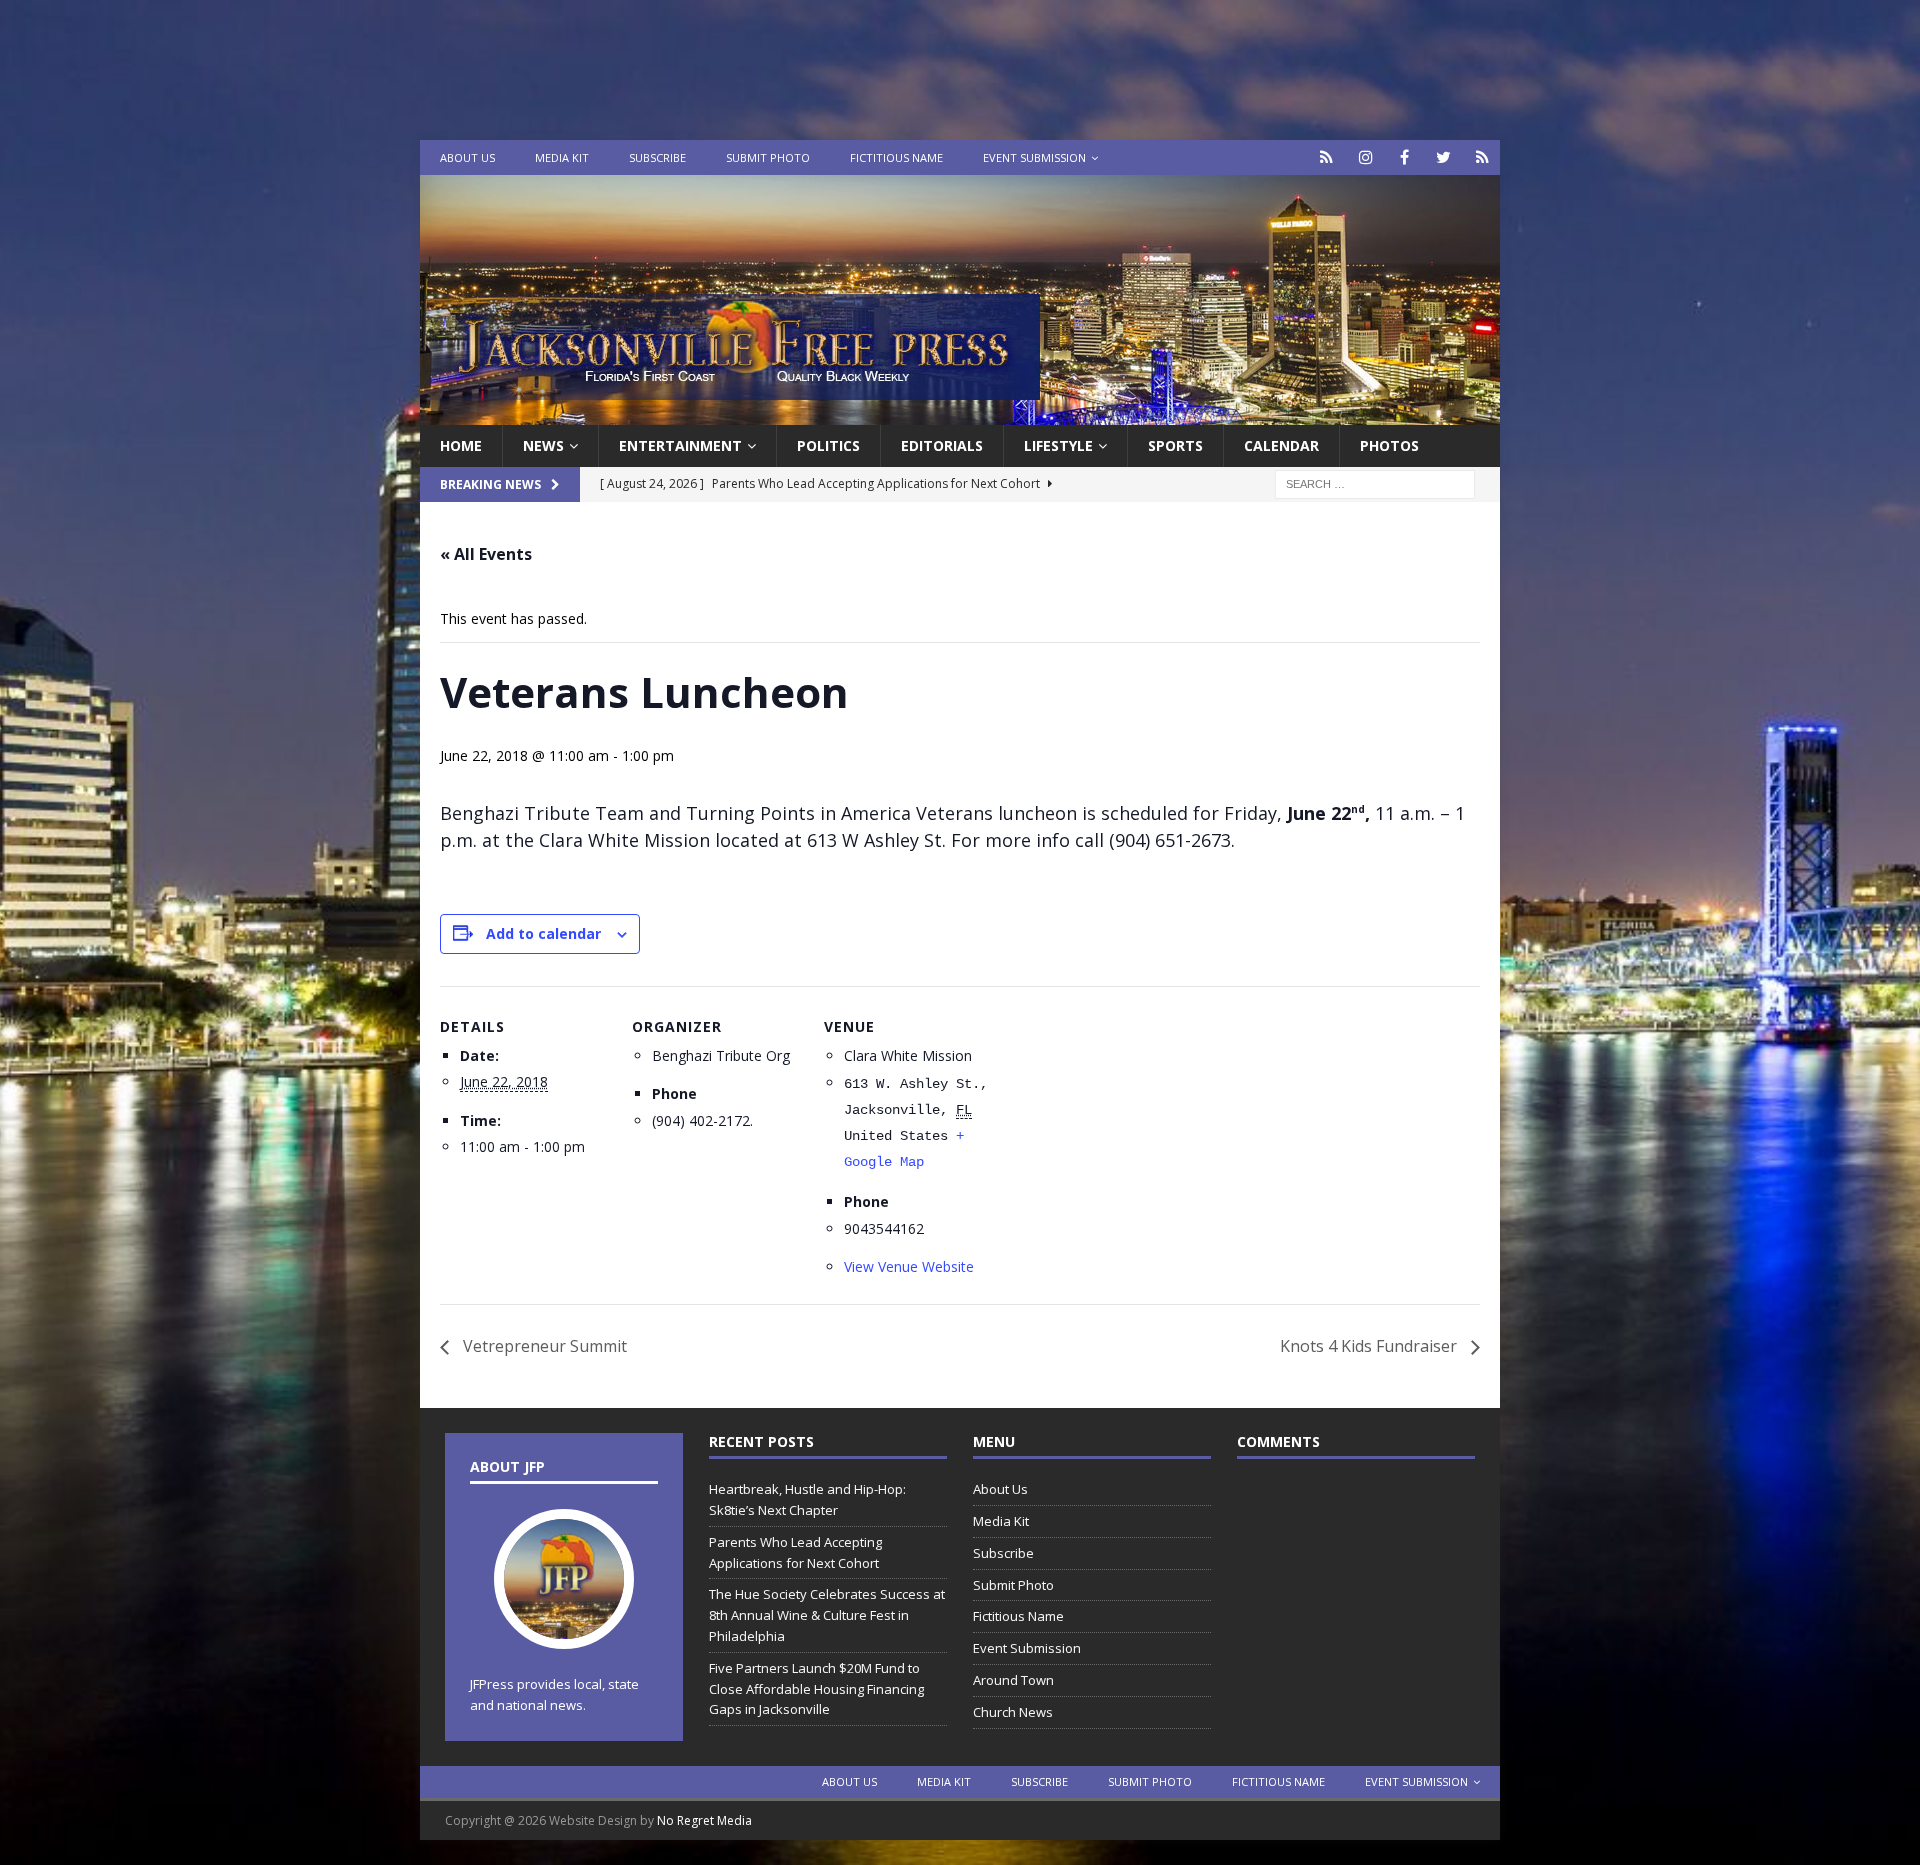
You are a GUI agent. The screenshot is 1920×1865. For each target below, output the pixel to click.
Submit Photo (768, 157)
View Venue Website (909, 1266)
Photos (1389, 445)
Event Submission (1034, 157)
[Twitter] (1443, 157)
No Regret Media (704, 1820)
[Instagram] (1365, 157)
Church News (1013, 1712)
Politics (828, 445)
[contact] (1326, 157)
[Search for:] (1375, 483)
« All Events (486, 554)
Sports (1175, 445)
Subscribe (657, 157)
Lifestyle (1058, 445)
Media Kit (562, 157)
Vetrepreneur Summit (543, 1346)
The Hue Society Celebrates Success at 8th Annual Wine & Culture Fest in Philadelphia (827, 1615)
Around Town (1013, 1680)
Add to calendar (543, 933)
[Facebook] (1404, 157)
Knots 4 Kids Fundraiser (1370, 1346)
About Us (467, 157)
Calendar (1281, 445)
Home (461, 445)
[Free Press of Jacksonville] (960, 413)
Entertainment (680, 445)
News (543, 445)
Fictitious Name (896, 157)
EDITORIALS (942, 445)
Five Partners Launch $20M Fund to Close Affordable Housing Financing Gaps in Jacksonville (816, 1689)
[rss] (1482, 157)
